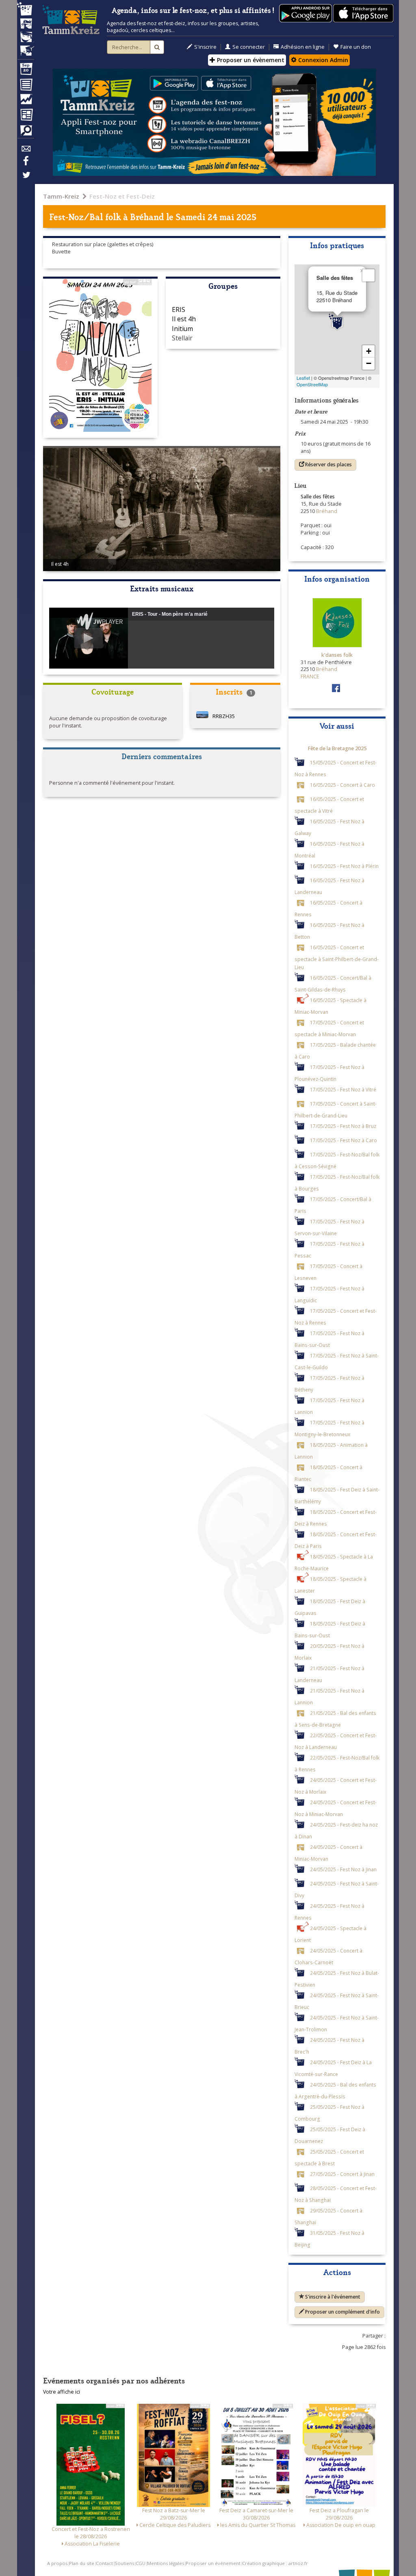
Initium (182, 329)
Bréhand (147, 216)
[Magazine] (26, 116)
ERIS (179, 310)
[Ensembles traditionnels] (26, 48)
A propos (57, 2563)
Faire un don (356, 47)
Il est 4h (184, 319)
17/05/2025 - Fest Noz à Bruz (343, 1126)
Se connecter (249, 47)
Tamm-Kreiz (61, 196)
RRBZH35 (224, 716)
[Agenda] (26, 71)
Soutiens (124, 2563)
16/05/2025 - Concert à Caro (342, 785)
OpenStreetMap (312, 384)
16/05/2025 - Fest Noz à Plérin (344, 866)
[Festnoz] (26, 10)
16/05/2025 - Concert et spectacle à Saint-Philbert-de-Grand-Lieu (337, 957)
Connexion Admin (322, 60)
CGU (141, 2563)
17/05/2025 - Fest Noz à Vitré (343, 1089)
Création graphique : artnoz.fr (275, 2563)
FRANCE (310, 676)
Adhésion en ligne (303, 47)
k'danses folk (337, 655)
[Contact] (26, 151)
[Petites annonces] (26, 132)
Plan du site (82, 2563)
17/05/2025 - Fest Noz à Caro (343, 1140)
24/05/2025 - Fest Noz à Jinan (343, 1869)
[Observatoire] (26, 101)
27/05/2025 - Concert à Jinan (342, 2174)
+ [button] (369, 351)
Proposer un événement (213, 2563)
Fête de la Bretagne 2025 (337, 748)
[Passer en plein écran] (368, 275)
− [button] (369, 363)
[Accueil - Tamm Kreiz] (71, 20)
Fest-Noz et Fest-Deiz (122, 196)
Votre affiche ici (62, 2392)
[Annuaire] (26, 86)
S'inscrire (205, 47)
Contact (104, 2563)
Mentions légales (166, 2563)
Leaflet (303, 378)
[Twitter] (26, 179)
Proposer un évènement (250, 60)
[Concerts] (26, 24)
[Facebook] (26, 164)
